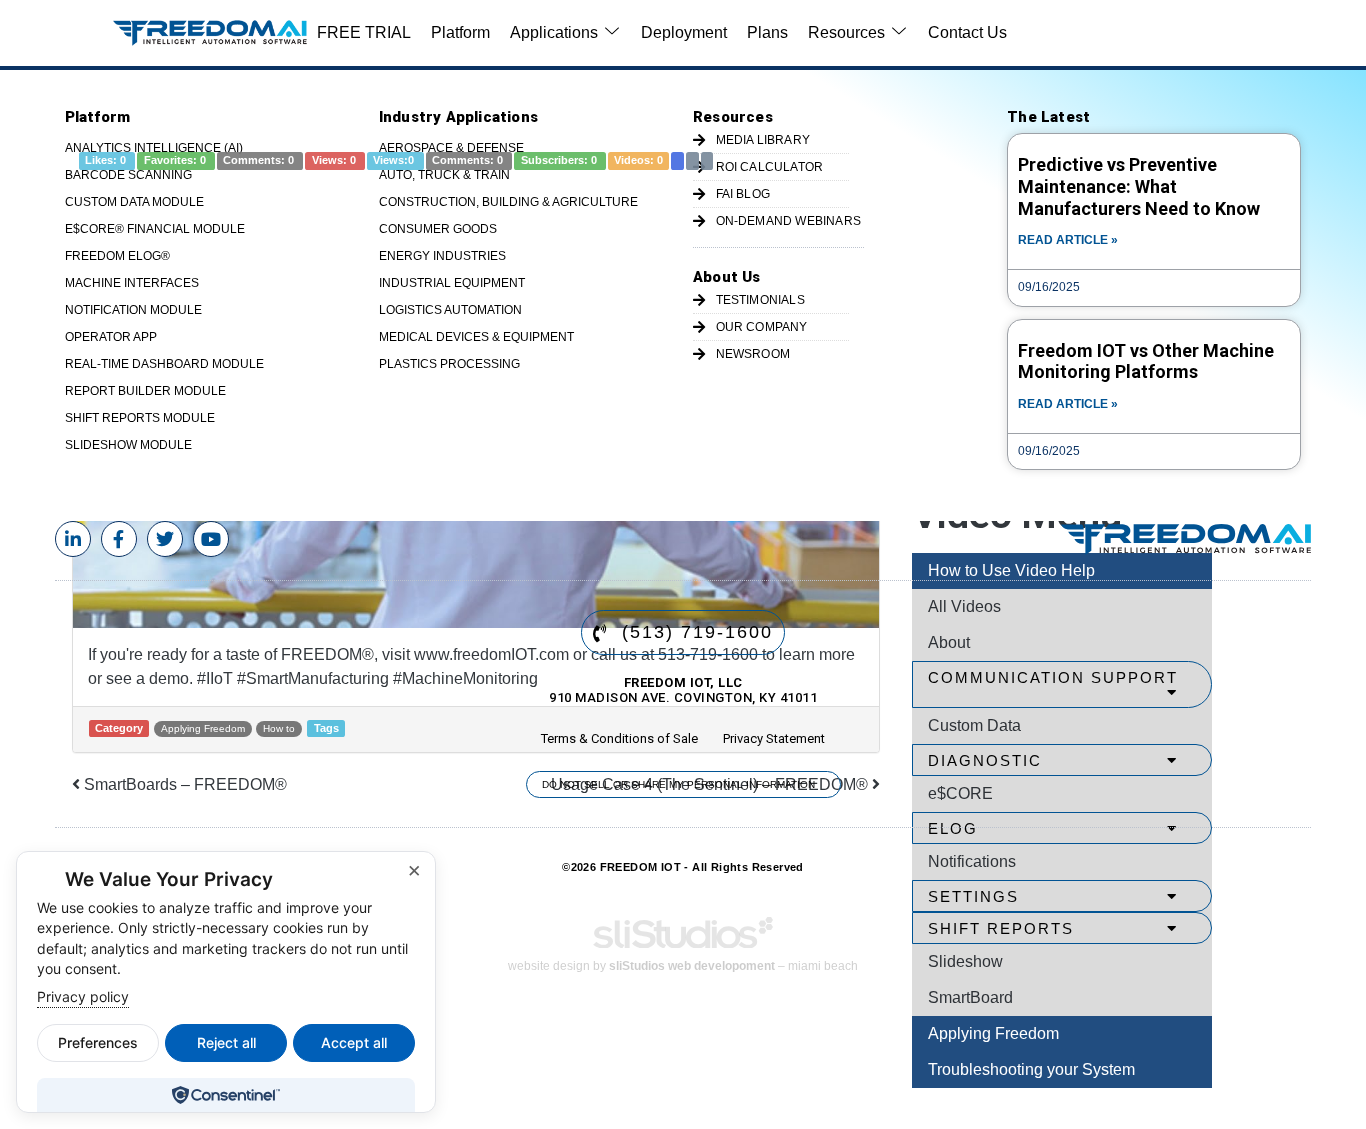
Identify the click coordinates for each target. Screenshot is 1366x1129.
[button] (565, 33)
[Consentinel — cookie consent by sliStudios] (225, 1095)
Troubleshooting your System (1031, 1069)
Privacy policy (83, 996)
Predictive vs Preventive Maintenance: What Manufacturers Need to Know (1139, 186)
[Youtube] (211, 539)
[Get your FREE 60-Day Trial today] (1186, 539)
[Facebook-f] (119, 539)
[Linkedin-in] (73, 539)
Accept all (354, 1042)
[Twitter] (165, 539)
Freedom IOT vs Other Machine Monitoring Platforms (1146, 361)
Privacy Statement (774, 738)
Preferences (98, 1042)
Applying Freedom (993, 1033)
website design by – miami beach (683, 966)
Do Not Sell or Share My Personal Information (678, 784)
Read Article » (1068, 240)
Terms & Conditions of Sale (619, 738)
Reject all (226, 1042)
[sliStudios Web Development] (683, 939)
